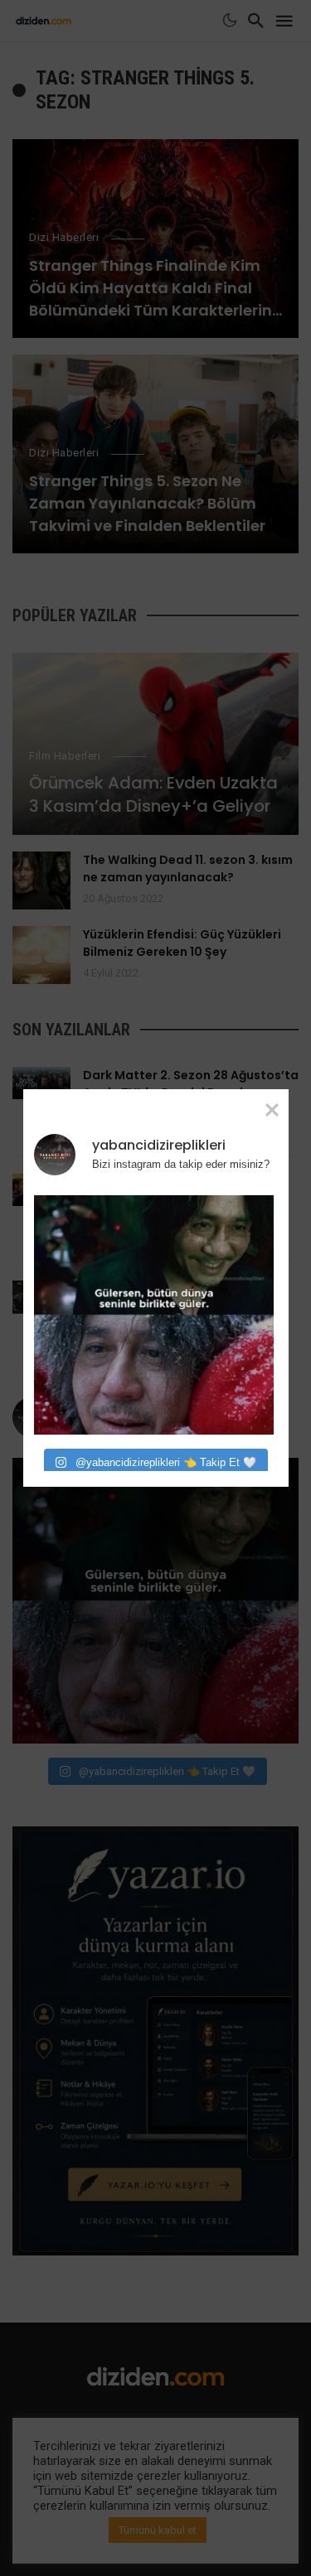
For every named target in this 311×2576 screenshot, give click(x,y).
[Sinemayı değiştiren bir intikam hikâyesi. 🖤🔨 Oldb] (154, 1315)
